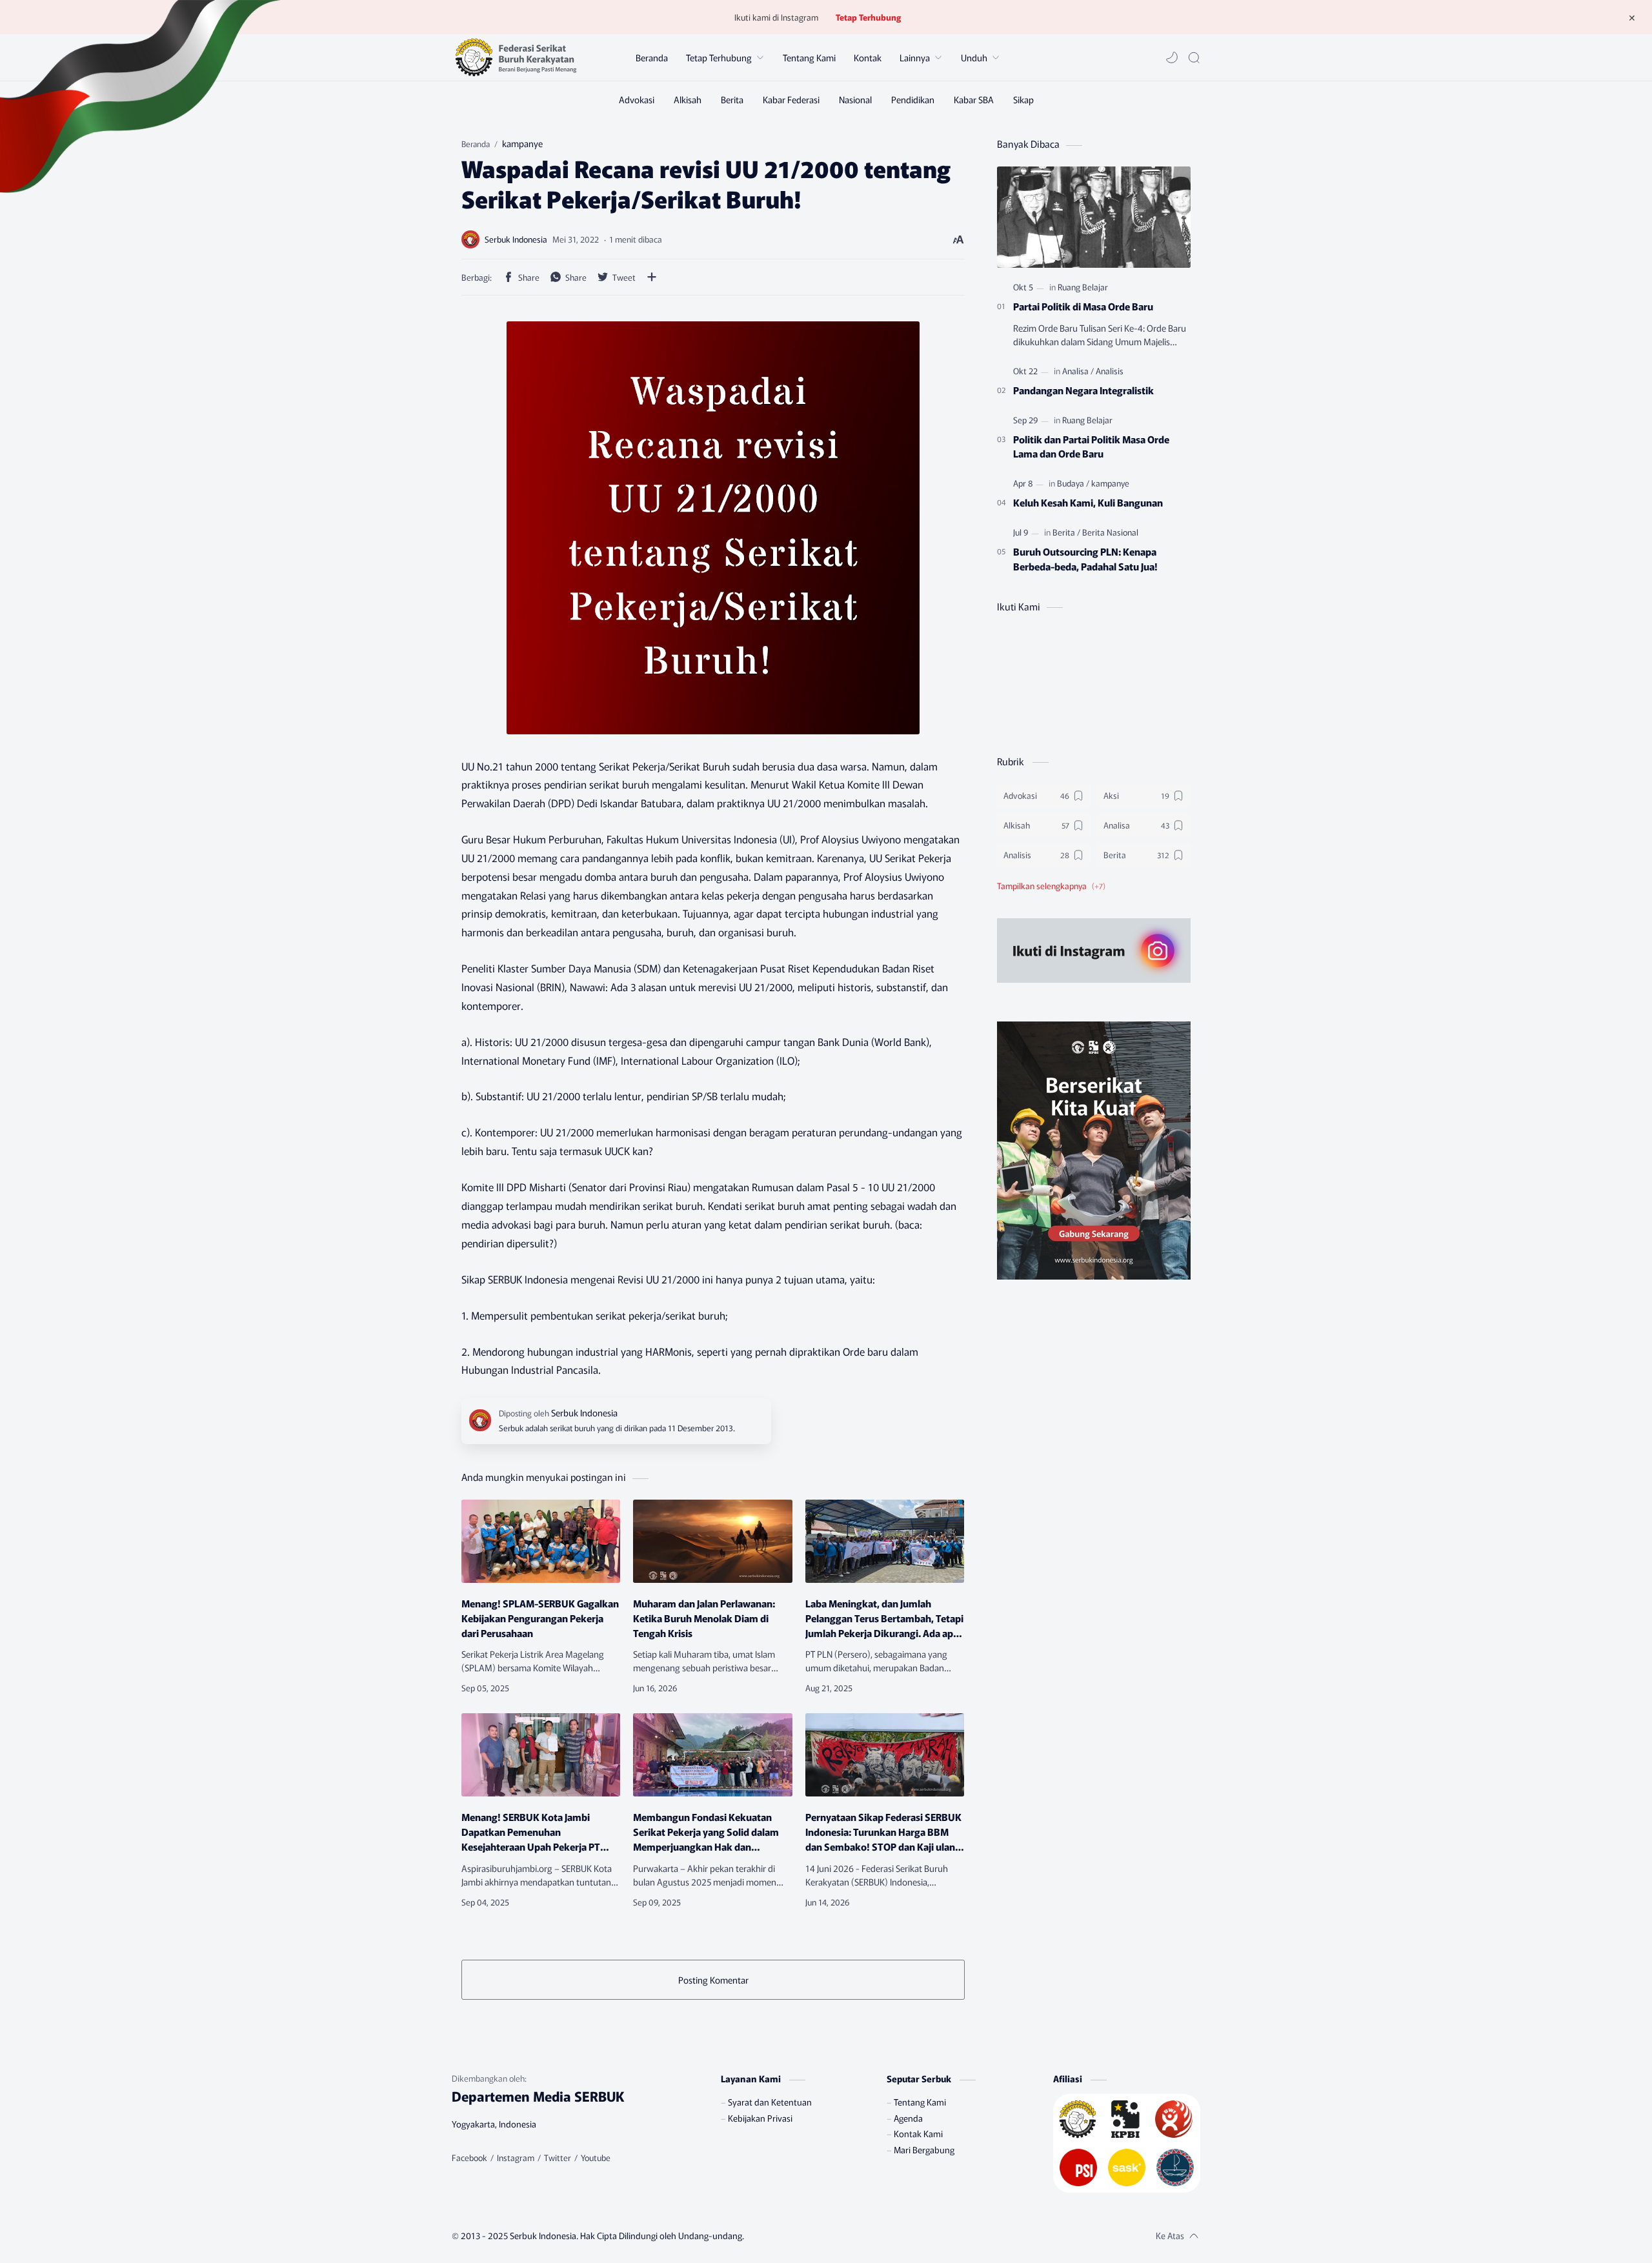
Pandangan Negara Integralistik (1083, 390)
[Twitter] (558, 2158)
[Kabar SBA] (974, 99)
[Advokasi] (637, 99)
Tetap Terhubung (868, 17)
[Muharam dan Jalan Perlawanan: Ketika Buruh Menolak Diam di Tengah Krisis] (712, 1541)
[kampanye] (1110, 483)
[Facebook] (469, 2158)
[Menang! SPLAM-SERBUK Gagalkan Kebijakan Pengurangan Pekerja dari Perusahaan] (541, 1541)
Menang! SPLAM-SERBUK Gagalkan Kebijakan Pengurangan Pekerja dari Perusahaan (540, 1618)
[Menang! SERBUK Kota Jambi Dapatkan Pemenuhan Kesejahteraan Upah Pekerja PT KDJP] (541, 1755)
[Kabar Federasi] (791, 99)
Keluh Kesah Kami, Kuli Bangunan (1088, 502)
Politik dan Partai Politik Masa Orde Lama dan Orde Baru (1091, 446)
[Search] (1194, 57)
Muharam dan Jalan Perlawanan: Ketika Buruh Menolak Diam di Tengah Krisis (704, 1618)
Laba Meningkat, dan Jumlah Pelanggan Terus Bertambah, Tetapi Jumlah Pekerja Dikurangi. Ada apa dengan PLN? (884, 1618)
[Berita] (732, 99)
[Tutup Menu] (1632, 17)
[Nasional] (855, 99)
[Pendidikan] (913, 99)
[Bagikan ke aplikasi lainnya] (652, 277)
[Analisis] (1110, 371)
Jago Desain (821, 2235)
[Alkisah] (688, 99)
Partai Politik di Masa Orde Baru (1083, 306)
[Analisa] (1078, 371)
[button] (1172, 57)
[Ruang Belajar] (1083, 287)
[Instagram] (516, 2158)
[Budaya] (1073, 483)
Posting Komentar (713, 1980)
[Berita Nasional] (1110, 532)
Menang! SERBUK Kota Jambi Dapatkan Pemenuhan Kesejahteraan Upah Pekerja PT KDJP (531, 1831)
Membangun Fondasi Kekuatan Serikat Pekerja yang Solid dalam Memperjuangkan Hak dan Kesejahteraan (706, 1831)
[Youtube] (596, 2158)
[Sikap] (1023, 99)
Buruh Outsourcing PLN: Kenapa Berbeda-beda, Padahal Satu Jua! (1085, 558)
